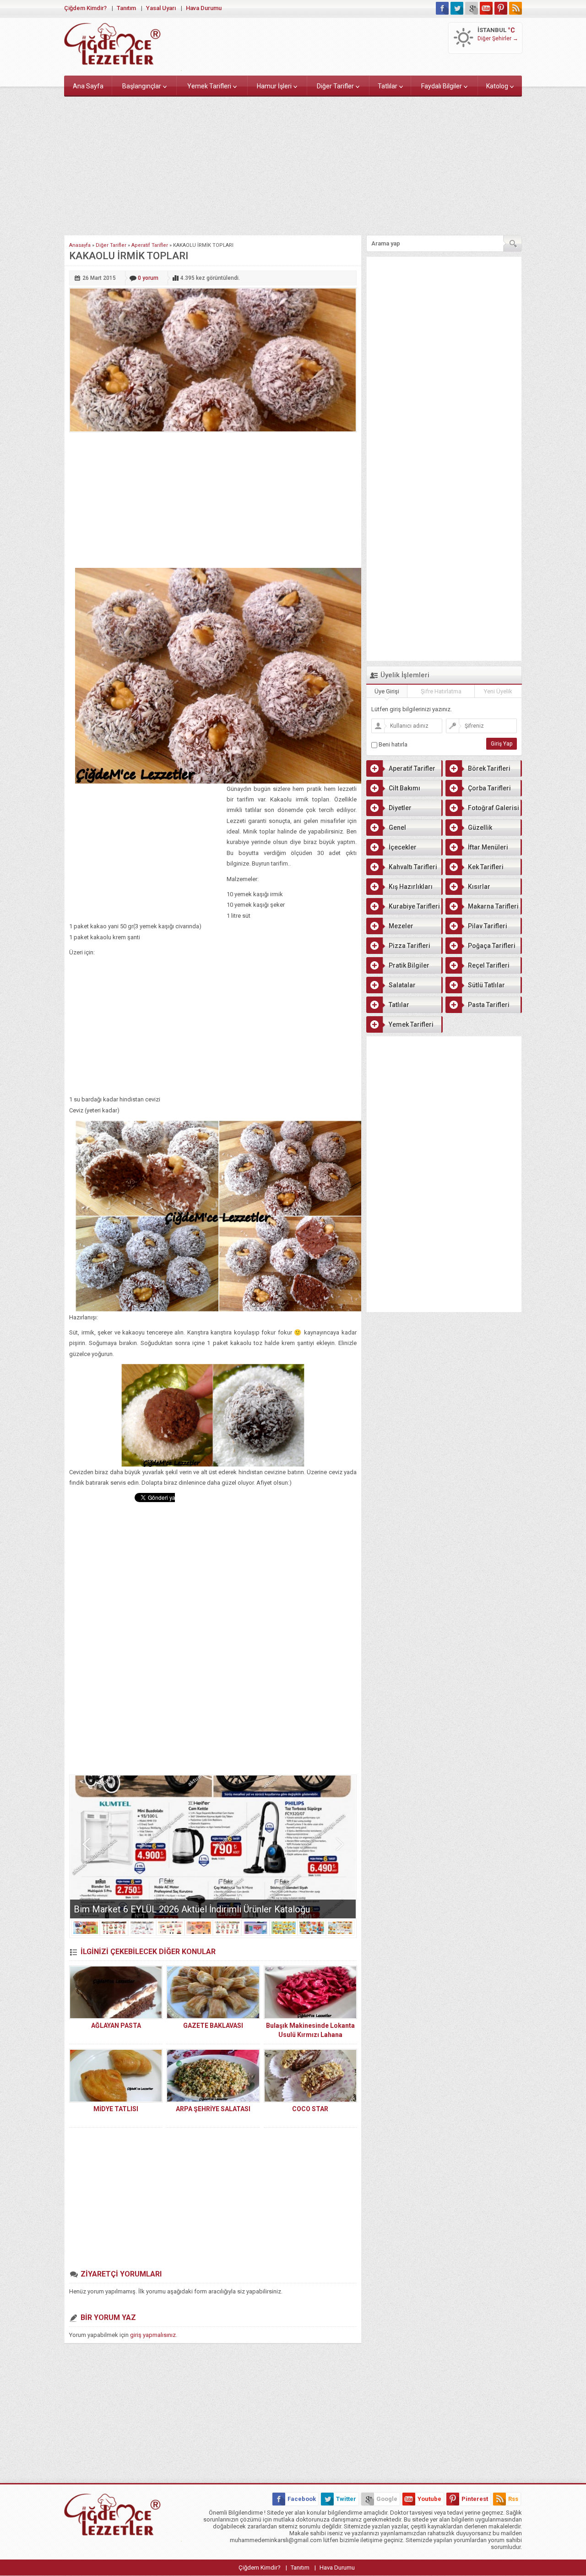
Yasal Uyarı (161, 8)
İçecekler (403, 847)
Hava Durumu (204, 8)
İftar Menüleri (488, 847)
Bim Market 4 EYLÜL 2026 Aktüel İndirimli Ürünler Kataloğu (192, 1909)
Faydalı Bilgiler (442, 86)
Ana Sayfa (88, 86)
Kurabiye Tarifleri (414, 906)
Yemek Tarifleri (209, 86)
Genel (397, 828)
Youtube (429, 2499)
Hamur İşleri (274, 86)
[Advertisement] (293, 164)
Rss (513, 2499)
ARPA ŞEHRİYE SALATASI (213, 2109)
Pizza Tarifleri (410, 946)
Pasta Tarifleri (489, 1005)
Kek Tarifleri (486, 867)
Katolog (497, 86)
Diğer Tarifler (335, 86)
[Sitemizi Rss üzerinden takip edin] (515, 8)
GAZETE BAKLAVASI (213, 2026)
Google (387, 2499)
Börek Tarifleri (489, 768)
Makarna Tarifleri (493, 906)
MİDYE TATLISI (116, 2109)
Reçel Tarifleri (489, 965)
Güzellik (480, 828)
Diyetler (400, 808)
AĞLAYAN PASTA (116, 2026)
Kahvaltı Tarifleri (413, 867)
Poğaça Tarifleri (492, 946)
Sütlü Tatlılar (486, 985)
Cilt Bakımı (404, 788)
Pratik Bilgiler (409, 965)
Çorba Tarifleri (489, 788)
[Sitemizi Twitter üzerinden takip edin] (457, 8)
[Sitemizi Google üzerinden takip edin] (472, 8)
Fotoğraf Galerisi (494, 808)
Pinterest (475, 2499)
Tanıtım (126, 8)
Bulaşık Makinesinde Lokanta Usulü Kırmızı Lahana (310, 2030)
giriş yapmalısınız (153, 2335)
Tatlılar (388, 86)
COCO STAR (310, 2109)
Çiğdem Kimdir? (85, 8)
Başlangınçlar (142, 86)
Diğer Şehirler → (498, 38)
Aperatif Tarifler (150, 245)
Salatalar (402, 985)
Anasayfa (80, 245)
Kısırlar (479, 887)
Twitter (346, 2499)
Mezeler (401, 926)
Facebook (302, 2499)
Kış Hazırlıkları (411, 887)
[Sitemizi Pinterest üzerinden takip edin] (501, 8)
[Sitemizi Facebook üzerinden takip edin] (442, 8)
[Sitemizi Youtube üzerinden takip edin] (486, 8)
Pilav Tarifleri (488, 926)
